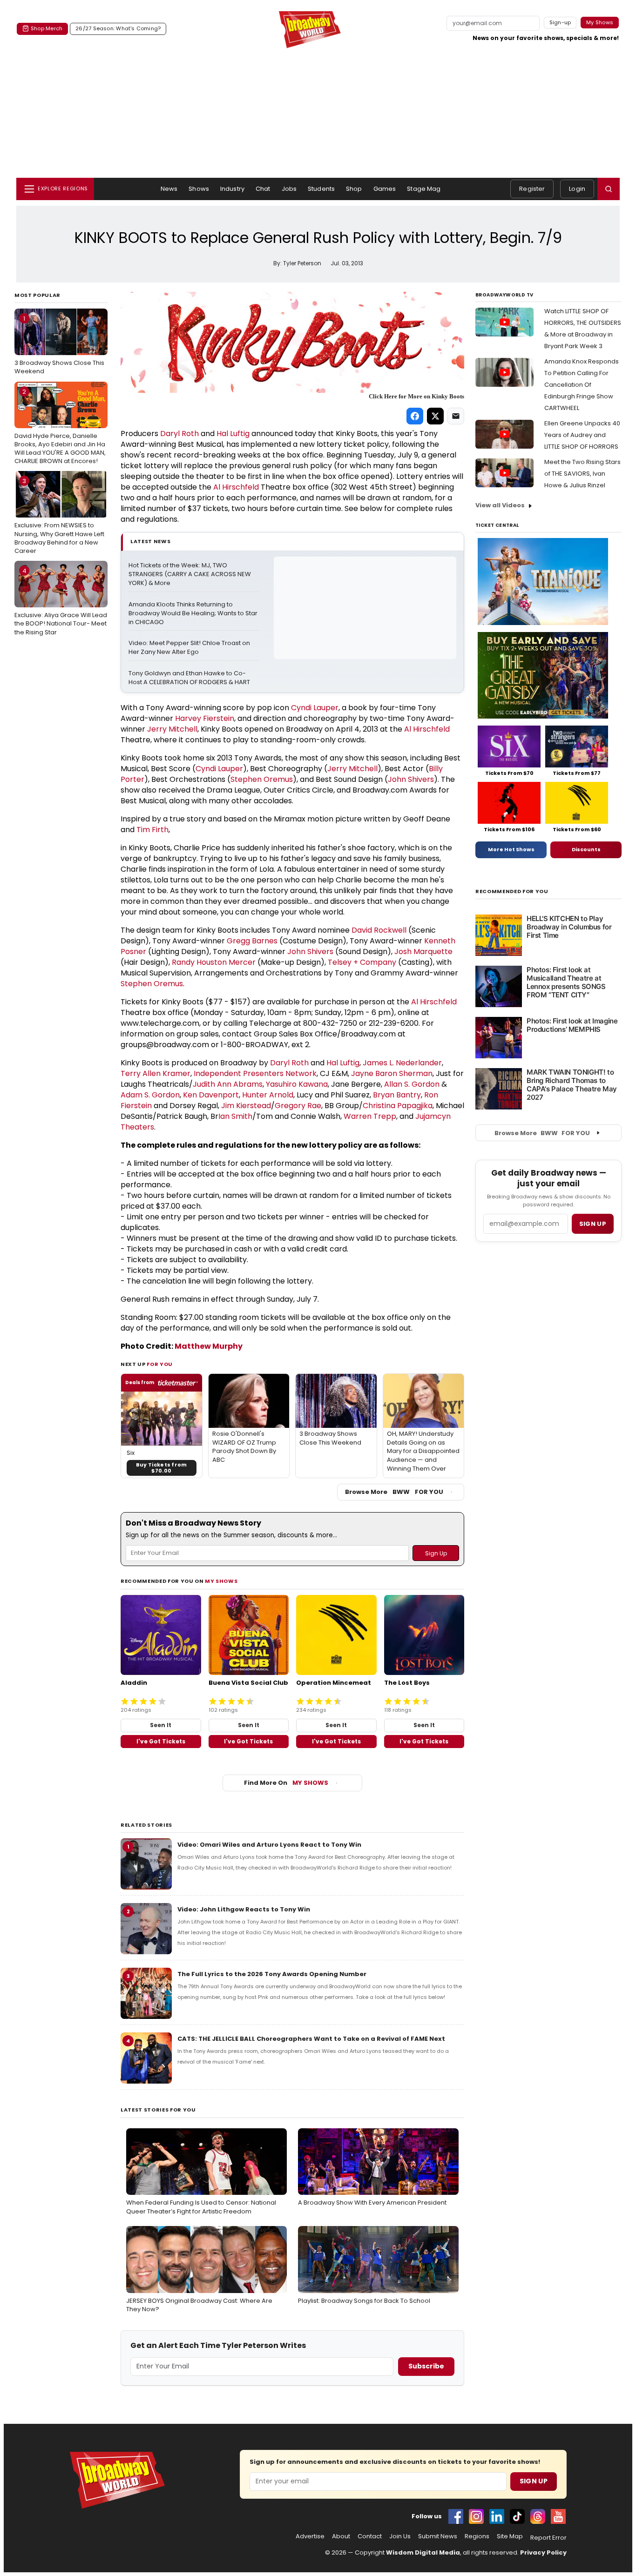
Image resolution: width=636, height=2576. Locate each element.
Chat (263, 189)
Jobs (289, 189)
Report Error (548, 2538)
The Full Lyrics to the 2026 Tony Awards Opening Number (272, 1974)
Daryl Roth (179, 434)
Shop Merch (47, 28)
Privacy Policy (543, 2552)
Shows (199, 189)
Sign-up (560, 22)
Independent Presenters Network (255, 1073)
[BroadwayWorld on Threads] (538, 2516)
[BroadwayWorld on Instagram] (476, 2516)
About (341, 2536)
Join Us (400, 2536)
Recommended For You (512, 891)
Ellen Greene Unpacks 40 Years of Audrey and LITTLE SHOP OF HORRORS (582, 435)
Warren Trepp (370, 1116)
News (169, 189)
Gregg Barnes (252, 941)
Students (321, 189)
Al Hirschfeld (236, 487)
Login (577, 189)
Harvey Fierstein (205, 718)
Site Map (510, 2536)
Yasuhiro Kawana (297, 1084)
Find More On (286, 1783)
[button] (609, 189)
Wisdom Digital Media (423, 2552)
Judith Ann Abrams (228, 1084)
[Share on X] (435, 416)
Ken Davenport (211, 1095)
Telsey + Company (362, 962)
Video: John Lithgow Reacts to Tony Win (244, 1909)
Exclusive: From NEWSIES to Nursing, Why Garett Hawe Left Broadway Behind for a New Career (59, 516)
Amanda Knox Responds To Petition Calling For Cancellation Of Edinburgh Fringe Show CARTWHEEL (582, 385)
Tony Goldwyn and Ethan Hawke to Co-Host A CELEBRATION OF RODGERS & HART (189, 678)
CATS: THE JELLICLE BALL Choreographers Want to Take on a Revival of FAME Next (311, 2039)
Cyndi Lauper (315, 708)
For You (160, 1364)
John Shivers (411, 779)
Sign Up (534, 2481)
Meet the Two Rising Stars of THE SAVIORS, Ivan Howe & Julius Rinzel (582, 474)
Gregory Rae (298, 1106)
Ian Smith (235, 1116)
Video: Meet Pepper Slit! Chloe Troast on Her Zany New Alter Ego (190, 648)
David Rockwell (379, 930)
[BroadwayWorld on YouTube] (558, 2516)
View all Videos (500, 505)
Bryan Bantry (397, 1095)
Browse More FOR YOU (394, 1492)
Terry (132, 1073)
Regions (477, 2536)
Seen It (161, 1725)
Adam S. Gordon (150, 1095)
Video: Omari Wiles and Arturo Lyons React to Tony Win (269, 1845)
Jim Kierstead (246, 1106)
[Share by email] (456, 416)
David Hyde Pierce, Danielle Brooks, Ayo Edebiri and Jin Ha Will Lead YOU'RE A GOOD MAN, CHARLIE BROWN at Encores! (60, 427)
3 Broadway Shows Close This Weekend (59, 345)
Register (532, 189)
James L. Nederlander (402, 1063)
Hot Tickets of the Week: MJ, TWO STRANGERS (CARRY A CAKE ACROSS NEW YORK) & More (190, 574)
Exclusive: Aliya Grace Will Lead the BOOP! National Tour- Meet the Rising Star (61, 601)
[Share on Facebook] (415, 416)
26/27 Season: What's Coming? (118, 28)
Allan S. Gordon (412, 1084)
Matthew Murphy (209, 1346)
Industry (232, 189)
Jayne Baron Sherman (392, 1073)
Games (385, 189)
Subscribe (426, 2366)
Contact (370, 2536)
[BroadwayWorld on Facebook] (456, 2516)
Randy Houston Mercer (214, 962)
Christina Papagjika (398, 1106)
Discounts (586, 849)
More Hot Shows (511, 849)
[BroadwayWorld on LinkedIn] (497, 2516)
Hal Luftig (233, 434)
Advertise (310, 2536)
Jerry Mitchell (172, 729)
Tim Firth (152, 830)
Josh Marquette (423, 952)
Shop (354, 189)
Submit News (438, 2536)
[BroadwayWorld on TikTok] (517, 2516)
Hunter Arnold (268, 1095)
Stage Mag (424, 189)
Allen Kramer (166, 1073)
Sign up (593, 1224)
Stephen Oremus (262, 779)
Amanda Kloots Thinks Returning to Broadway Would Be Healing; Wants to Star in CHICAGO (194, 613)
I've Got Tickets (161, 1741)
